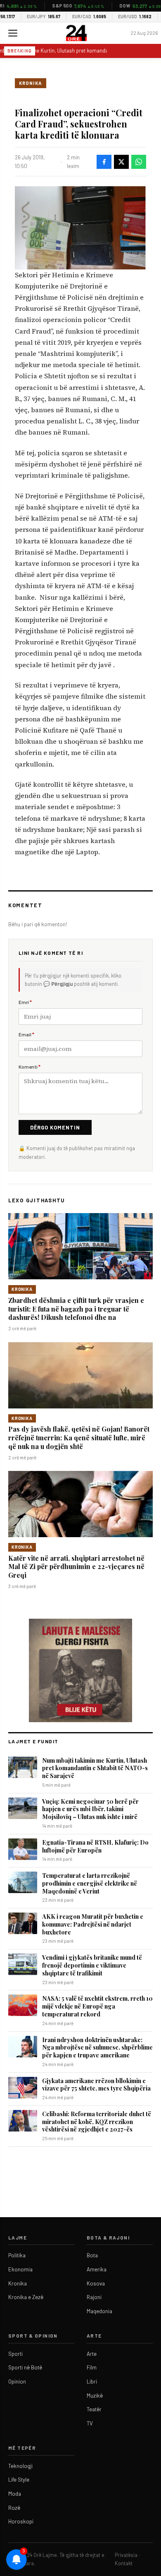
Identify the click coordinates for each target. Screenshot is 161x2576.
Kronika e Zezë (26, 2297)
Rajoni (94, 2297)
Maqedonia (99, 2311)
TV (90, 2423)
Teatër (94, 2409)
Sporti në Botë (25, 2367)
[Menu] (13, 33)
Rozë (14, 2508)
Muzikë (95, 2396)
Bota (92, 2255)
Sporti (15, 2354)
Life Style (19, 2480)
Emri (25, 1002)
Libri (92, 2381)
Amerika (97, 2269)
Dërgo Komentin (55, 1127)
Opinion (17, 2381)
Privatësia (126, 2555)
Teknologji (20, 2466)
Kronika (31, 83)
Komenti (30, 1067)
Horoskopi (21, 2521)
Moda (15, 2494)
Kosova (96, 2283)
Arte (92, 2354)
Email (26, 1034)
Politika (17, 2255)
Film (92, 2367)
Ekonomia (20, 2269)
